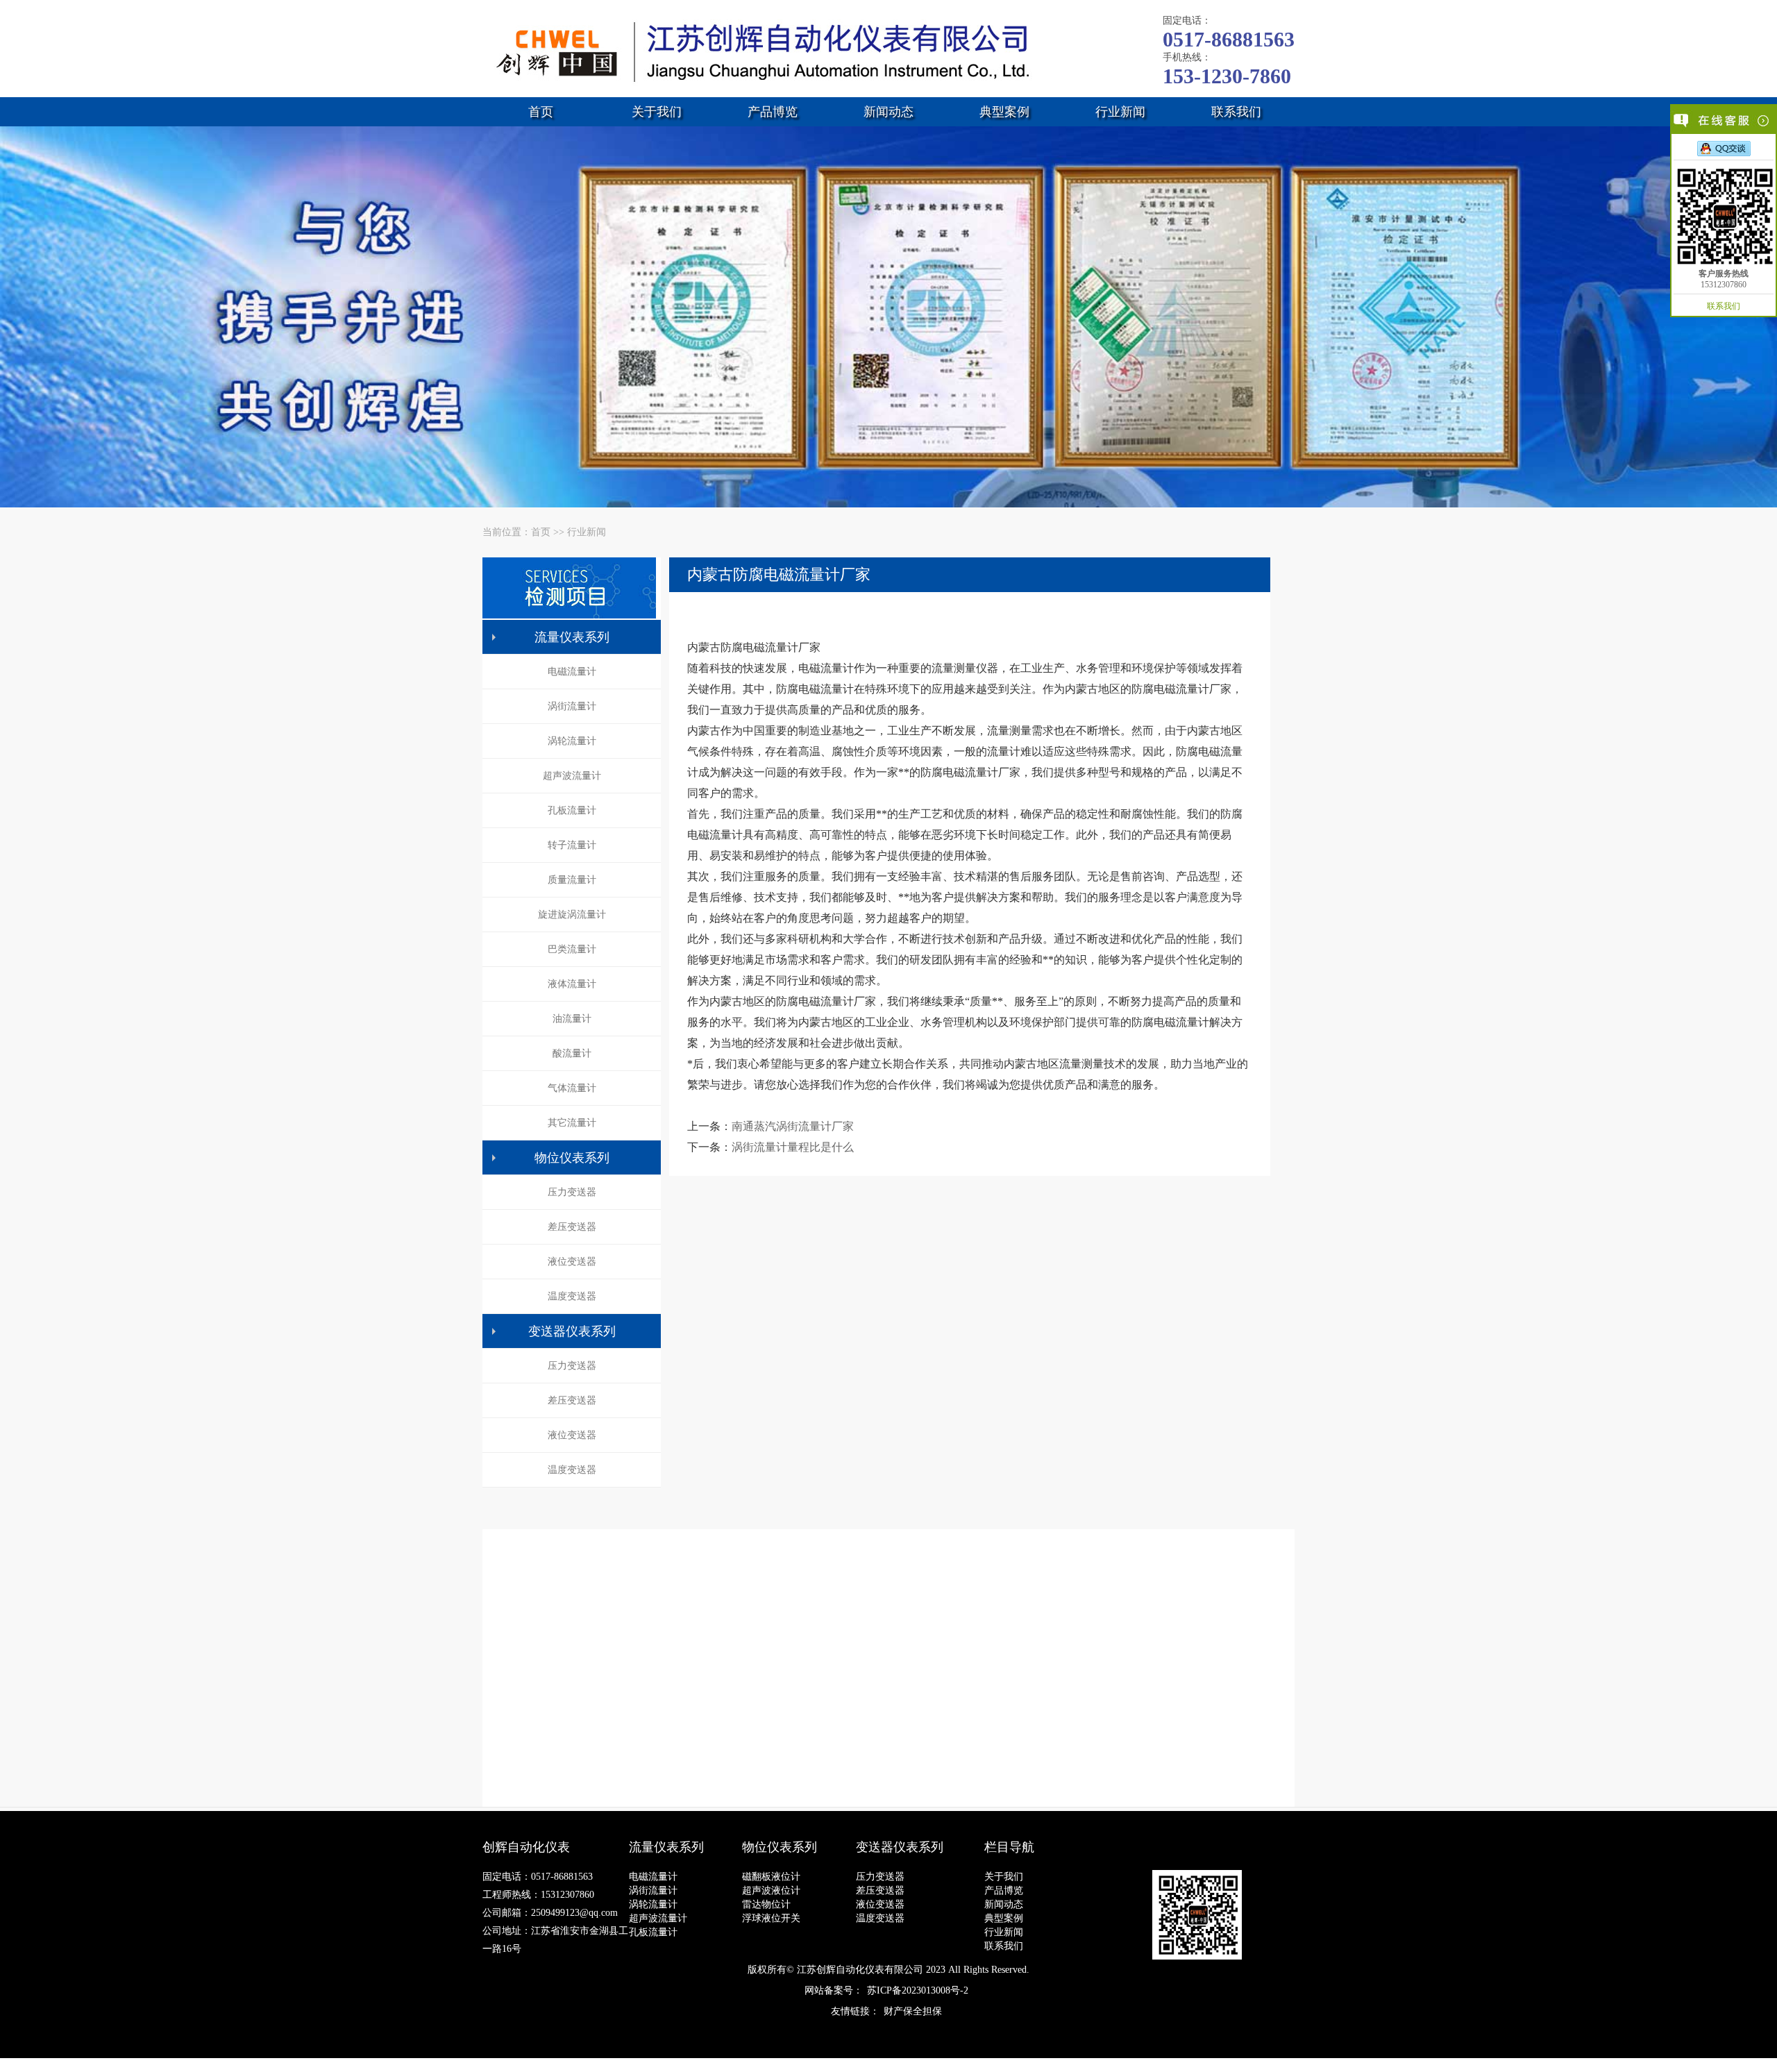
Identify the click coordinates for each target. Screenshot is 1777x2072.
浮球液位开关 (771, 1918)
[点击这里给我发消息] (1724, 148)
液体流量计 (572, 984)
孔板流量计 (572, 810)
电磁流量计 (572, 672)
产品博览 (773, 112)
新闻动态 (888, 112)
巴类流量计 (572, 949)
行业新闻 (1120, 112)
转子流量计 (572, 845)
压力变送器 (572, 1192)
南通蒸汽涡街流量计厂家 (793, 1126)
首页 (541, 112)
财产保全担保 (913, 2011)
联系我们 (1236, 112)
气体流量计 (572, 1088)
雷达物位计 (766, 1904)
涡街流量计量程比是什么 (793, 1147)
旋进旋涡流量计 (572, 915)
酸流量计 (572, 1053)
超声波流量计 (572, 776)
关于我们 (657, 112)
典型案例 (1004, 112)
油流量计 (572, 1019)
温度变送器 (572, 1296)
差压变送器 (572, 1227)
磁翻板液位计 (771, 1877)
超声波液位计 (771, 1890)
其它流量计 (572, 1123)
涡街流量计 (572, 706)
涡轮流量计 (572, 741)
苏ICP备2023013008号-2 (918, 1990)
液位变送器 (572, 1262)
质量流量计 (572, 880)
